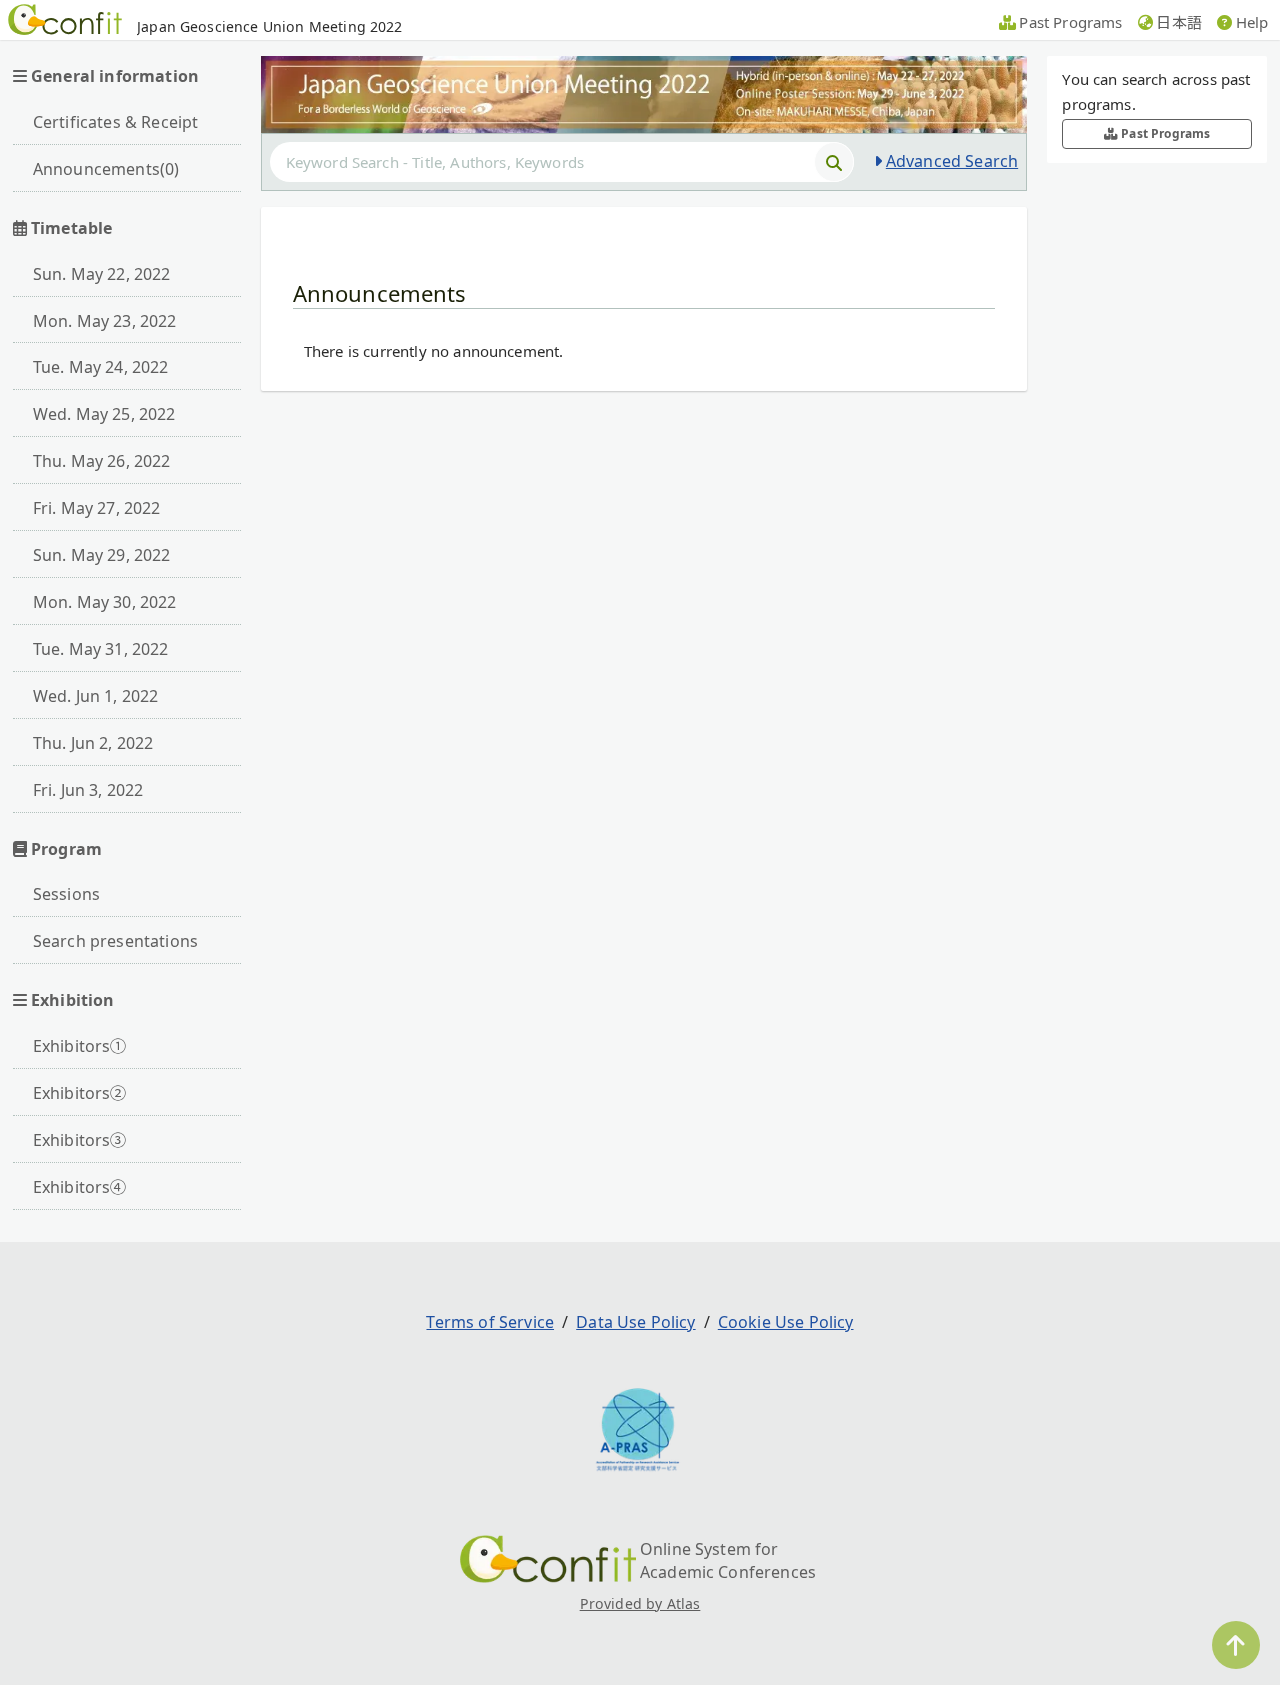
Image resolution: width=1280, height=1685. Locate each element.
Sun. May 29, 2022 (102, 555)
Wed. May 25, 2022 (104, 414)
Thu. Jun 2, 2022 (93, 743)
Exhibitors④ (80, 1187)
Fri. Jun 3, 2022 (88, 790)
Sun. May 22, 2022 (102, 274)
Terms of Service (490, 1322)
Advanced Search (952, 161)
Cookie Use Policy (786, 1322)
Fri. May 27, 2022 (97, 508)
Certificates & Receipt (116, 122)
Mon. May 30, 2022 (105, 602)
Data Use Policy (635, 1322)
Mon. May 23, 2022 (105, 321)
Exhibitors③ (80, 1140)
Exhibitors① (80, 1046)
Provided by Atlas (640, 1603)
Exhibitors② (80, 1093)
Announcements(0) (106, 169)
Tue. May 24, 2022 (101, 367)
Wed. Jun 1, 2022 (96, 696)
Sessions (66, 894)
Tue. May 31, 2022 (101, 649)
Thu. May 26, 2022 (102, 461)
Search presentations (115, 941)
